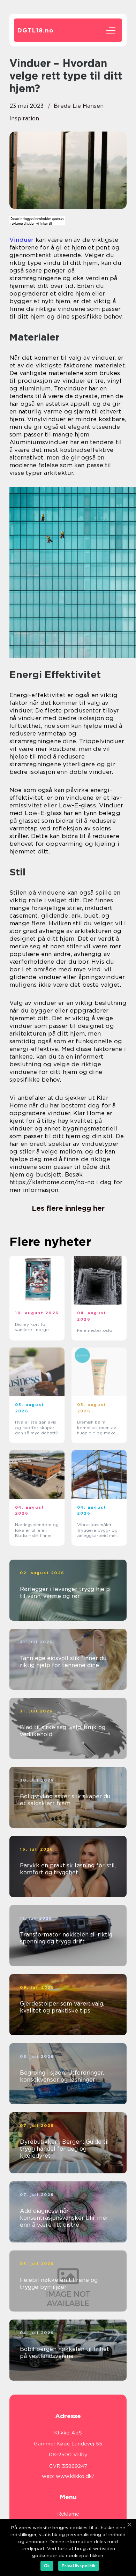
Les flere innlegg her (68, 1208)
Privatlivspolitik (79, 2566)
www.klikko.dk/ (75, 2476)
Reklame (68, 2514)
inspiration (24, 118)
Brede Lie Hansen (79, 106)
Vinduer (21, 240)
